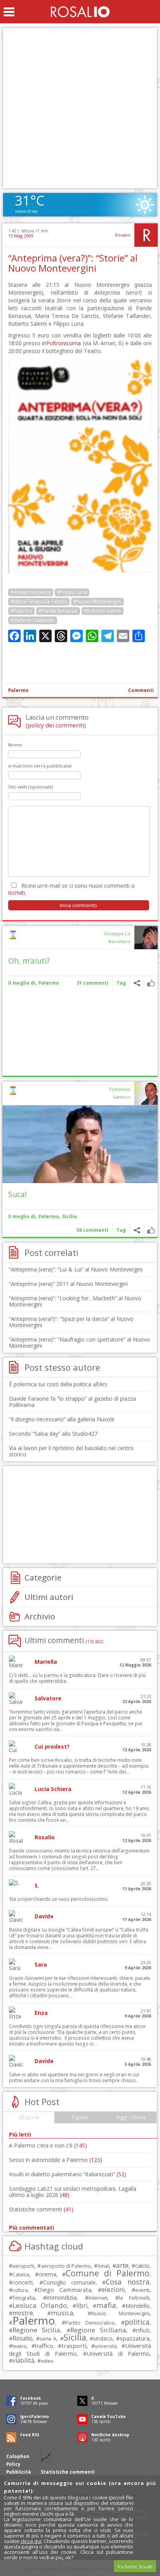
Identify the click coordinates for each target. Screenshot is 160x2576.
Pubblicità (19, 2472)
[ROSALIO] (80, 12)
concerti (23, 2282)
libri (82, 2306)
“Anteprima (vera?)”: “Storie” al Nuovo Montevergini (73, 263)
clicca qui (31, 2541)
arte (122, 2265)
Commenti (141, 690)
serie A (48, 2339)
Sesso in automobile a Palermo (56, 2160)
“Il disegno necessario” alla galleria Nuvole (62, 1419)
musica (62, 2313)
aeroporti (23, 2266)
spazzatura (135, 2338)
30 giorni (29, 2117)
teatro (19, 2346)
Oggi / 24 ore (131, 2117)
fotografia (24, 2298)
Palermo (18, 690)
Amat (103, 2266)
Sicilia (70, 1216)
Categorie (43, 1577)
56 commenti (92, 1230)
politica (137, 2322)
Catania (21, 2275)
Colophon (18, 2456)
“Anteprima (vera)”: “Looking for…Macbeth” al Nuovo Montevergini (75, 1301)
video (47, 2361)
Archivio (40, 1616)
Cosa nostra (127, 2282)
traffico (44, 2346)
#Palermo (21, 611)
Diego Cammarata (64, 2290)
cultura (20, 2290)
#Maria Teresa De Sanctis (39, 601)
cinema (47, 2274)
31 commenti (92, 983)
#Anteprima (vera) (31, 592)
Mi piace (151, 983)
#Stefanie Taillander (33, 620)
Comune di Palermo (108, 2273)
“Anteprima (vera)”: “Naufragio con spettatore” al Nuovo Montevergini (79, 1342)
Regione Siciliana (98, 2330)
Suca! (17, 1194)
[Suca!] (80, 1144)
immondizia (62, 2297)
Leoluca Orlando (40, 2305)
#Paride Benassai (58, 611)
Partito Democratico (90, 2323)
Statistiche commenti (41, 2209)
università (106, 2346)
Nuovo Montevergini (120, 2313)
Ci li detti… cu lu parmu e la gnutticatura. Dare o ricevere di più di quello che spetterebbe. (77, 1678)
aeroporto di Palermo (66, 2266)
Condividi (137, 983)
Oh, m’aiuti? (29, 961)
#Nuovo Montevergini (97, 601)
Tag (121, 983)
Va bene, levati (135, 2566)
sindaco (103, 2338)
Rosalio (123, 235)
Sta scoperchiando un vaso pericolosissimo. (59, 1899)
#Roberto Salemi (103, 611)
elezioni (113, 2289)
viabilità (23, 2361)
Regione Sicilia (36, 2330)
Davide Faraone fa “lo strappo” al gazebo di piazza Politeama (72, 1402)
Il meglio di (22, 983)
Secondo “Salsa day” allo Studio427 (53, 1434)
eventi (142, 2290)
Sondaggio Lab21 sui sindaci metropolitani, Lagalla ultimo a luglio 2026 (73, 2192)
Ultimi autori (49, 1597)
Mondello (137, 2306)
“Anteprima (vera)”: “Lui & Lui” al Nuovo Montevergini (76, 1269)
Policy (13, 2464)
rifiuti (143, 2330)
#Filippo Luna (72, 592)
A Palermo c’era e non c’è (48, 2145)
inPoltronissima (61, 343)
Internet (98, 2298)
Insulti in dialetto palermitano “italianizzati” (68, 2174)
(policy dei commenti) (56, 725)
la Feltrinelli (134, 2298)
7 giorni (80, 2117)
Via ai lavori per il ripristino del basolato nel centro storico (71, 1451)
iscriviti (17, 893)
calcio (142, 2265)
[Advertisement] (80, 108)
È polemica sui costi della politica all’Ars (58, 1384)
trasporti (74, 2346)
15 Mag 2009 (21, 236)
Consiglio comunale (69, 2282)
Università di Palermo (118, 2353)
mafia (106, 2305)
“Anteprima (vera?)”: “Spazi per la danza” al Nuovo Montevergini (71, 1322)
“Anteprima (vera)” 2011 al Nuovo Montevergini (68, 1284)
